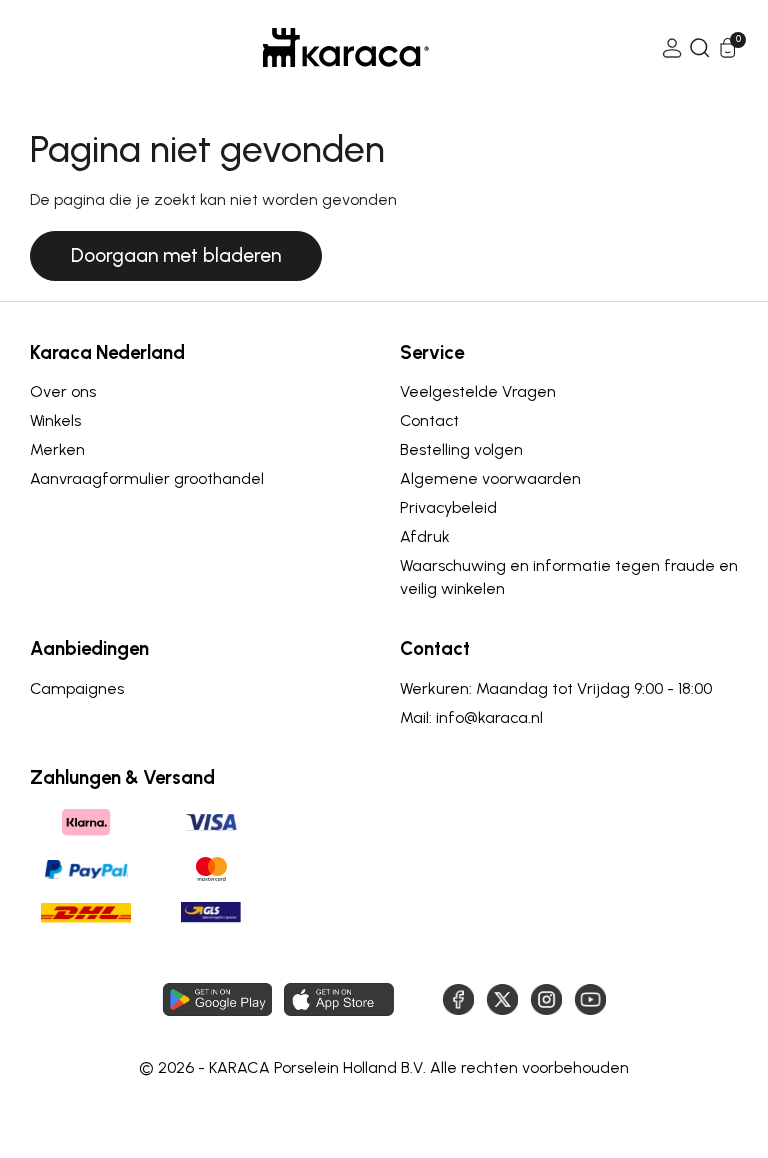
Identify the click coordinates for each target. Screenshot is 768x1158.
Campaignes (77, 688)
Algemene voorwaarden (490, 478)
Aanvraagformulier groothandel (147, 478)
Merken (57, 449)
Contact (429, 420)
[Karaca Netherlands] (346, 47)
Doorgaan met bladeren (176, 255)
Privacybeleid (448, 507)
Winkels (55, 420)
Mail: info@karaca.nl (471, 717)
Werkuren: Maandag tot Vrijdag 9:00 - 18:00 (556, 688)
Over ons (63, 391)
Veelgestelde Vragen (478, 391)
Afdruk (425, 536)
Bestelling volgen (461, 449)
